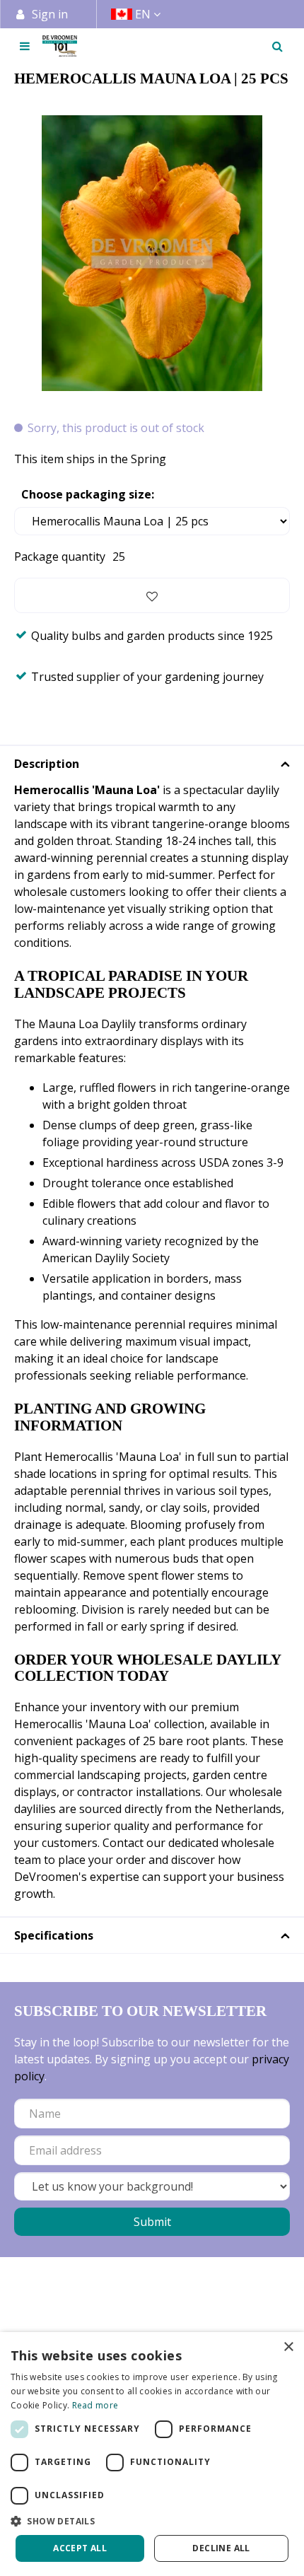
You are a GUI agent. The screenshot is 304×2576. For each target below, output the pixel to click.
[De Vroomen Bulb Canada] (60, 46)
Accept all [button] (80, 2548)
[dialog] (152, 2454)
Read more (95, 2405)
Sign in (50, 14)
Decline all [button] (221, 2548)
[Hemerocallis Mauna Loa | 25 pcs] (152, 253)
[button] (152, 2521)
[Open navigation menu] (25, 46)
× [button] (288, 2347)
